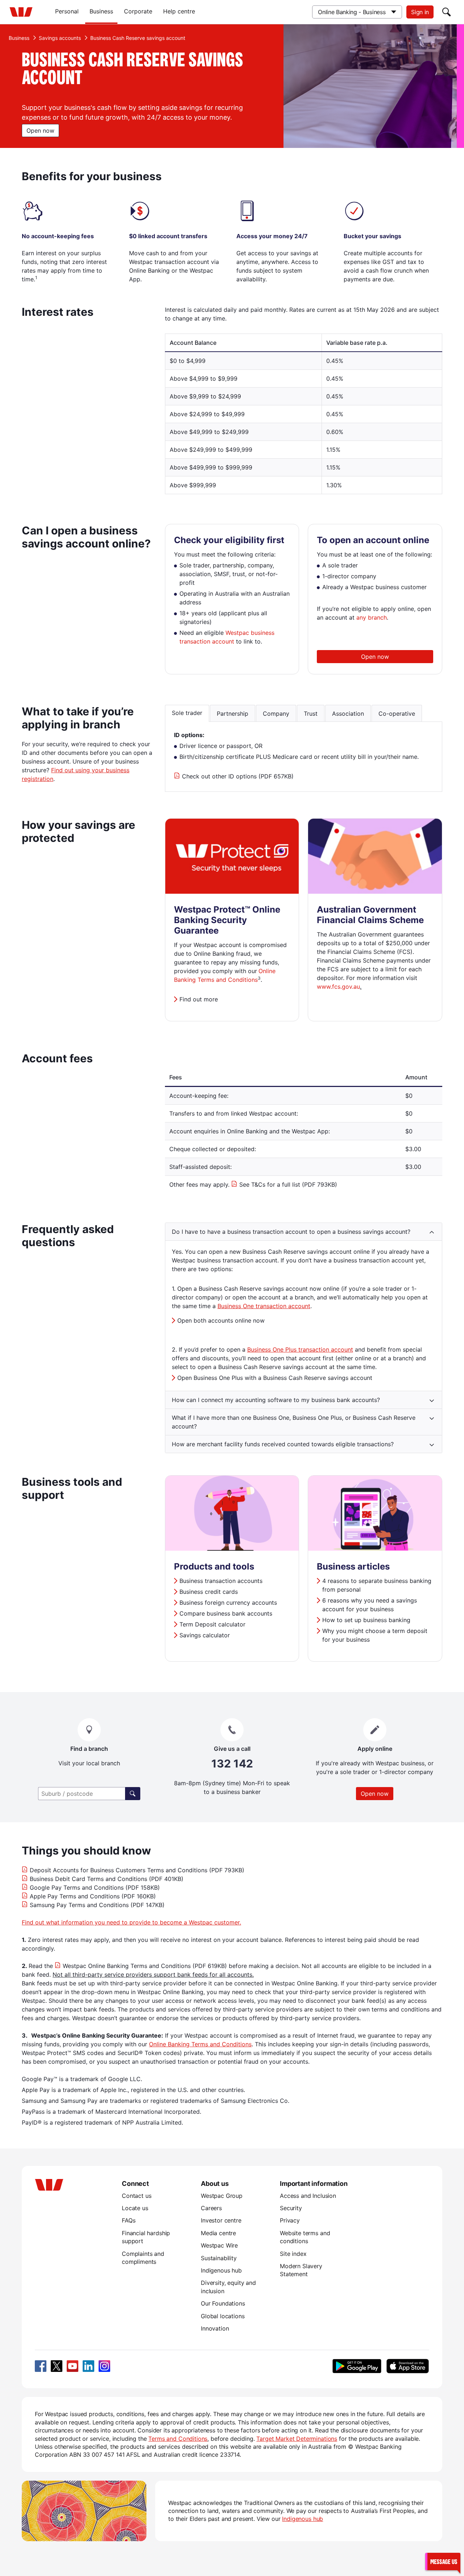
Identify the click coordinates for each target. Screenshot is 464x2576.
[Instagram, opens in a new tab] (104, 2366)
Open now (40, 131)
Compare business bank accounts (226, 1613)
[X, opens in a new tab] (57, 2366)
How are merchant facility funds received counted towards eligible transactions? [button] (283, 1444)
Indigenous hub (221, 2270)
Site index (293, 2254)
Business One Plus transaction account (300, 1349)
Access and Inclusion (308, 2196)
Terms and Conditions (178, 2439)
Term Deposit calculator (212, 1624)
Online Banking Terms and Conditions (200, 2044)
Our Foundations (223, 2303)
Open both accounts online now (221, 1320)
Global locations (223, 2316)
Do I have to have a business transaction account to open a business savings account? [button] (291, 1232)
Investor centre (221, 2220)
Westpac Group (222, 2196)
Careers (211, 2208)
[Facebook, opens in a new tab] (41, 2366)
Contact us (136, 2196)
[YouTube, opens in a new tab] (72, 2366)
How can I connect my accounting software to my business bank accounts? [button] (276, 1400)
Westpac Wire (219, 2245)
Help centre (179, 11)
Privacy (290, 2220)
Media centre (218, 2233)
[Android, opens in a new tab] (357, 2366)
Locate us (135, 2208)
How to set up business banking (366, 1620)
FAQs (129, 2220)
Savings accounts (60, 38)
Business (101, 11)
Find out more (199, 999)
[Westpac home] (21, 12)
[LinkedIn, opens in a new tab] (88, 2366)
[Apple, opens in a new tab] (407, 2366)
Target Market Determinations (297, 2439)
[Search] (447, 12)
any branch (372, 617)
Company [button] (276, 714)
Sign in (420, 12)
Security (291, 2208)
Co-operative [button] (397, 714)
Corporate (138, 11)
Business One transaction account (264, 1306)
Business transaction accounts (221, 1581)
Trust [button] (311, 714)
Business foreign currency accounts (228, 1603)
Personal (67, 11)
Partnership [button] (233, 714)
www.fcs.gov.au (338, 987)
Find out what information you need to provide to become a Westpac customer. (131, 1922)
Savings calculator (205, 1635)
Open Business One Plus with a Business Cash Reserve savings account (275, 1378)
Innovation (215, 2328)
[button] (443, 2561)
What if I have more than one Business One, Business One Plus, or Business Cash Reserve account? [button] (294, 1422)
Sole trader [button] (187, 713)
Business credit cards (209, 1592)
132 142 (232, 1764)
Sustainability (219, 2258)
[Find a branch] (133, 1794)
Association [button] (348, 714)
